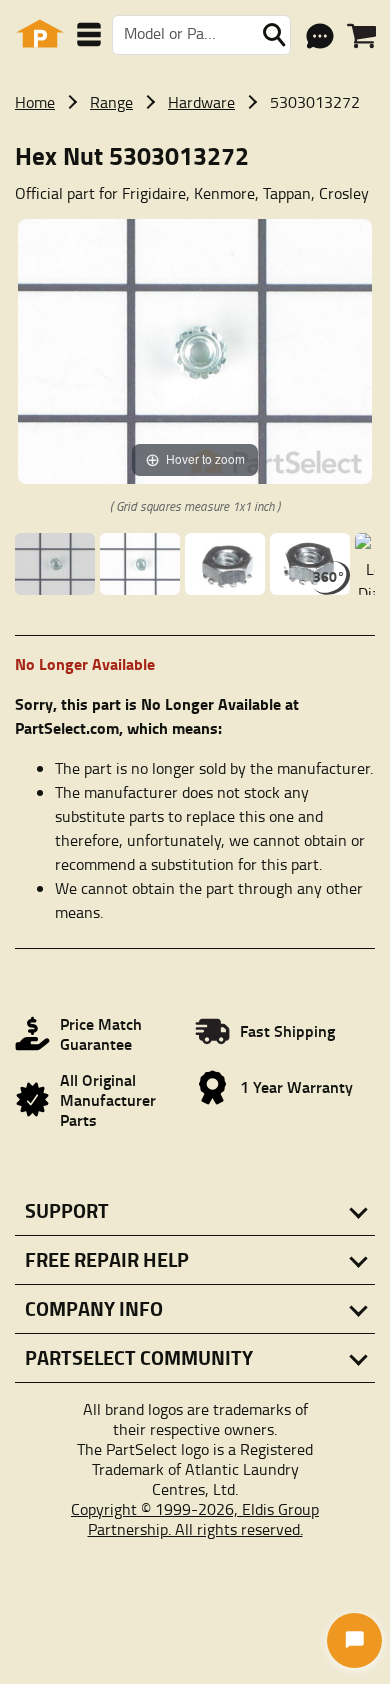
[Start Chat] (354, 1640)
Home (35, 102)
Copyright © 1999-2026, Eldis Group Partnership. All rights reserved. (195, 1519)
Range (111, 102)
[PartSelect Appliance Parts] (40, 34)
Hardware (201, 102)
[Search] (274, 35)
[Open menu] (89, 34)
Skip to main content (195, 11)
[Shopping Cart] (361, 36)
